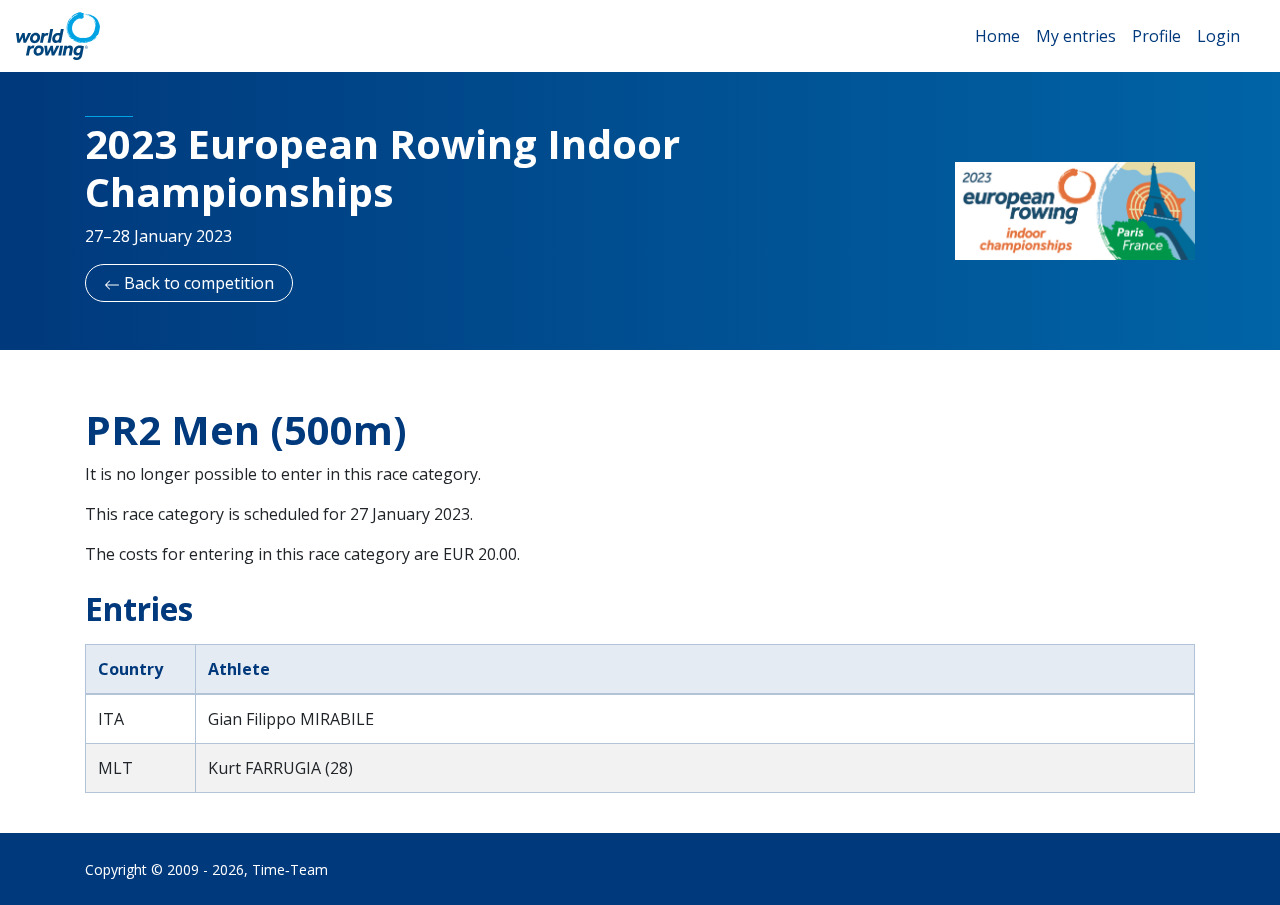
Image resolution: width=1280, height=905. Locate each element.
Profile (1156, 36)
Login (1218, 36)
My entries (1076, 36)
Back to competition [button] (197, 283)
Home (997, 36)
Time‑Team (290, 869)
